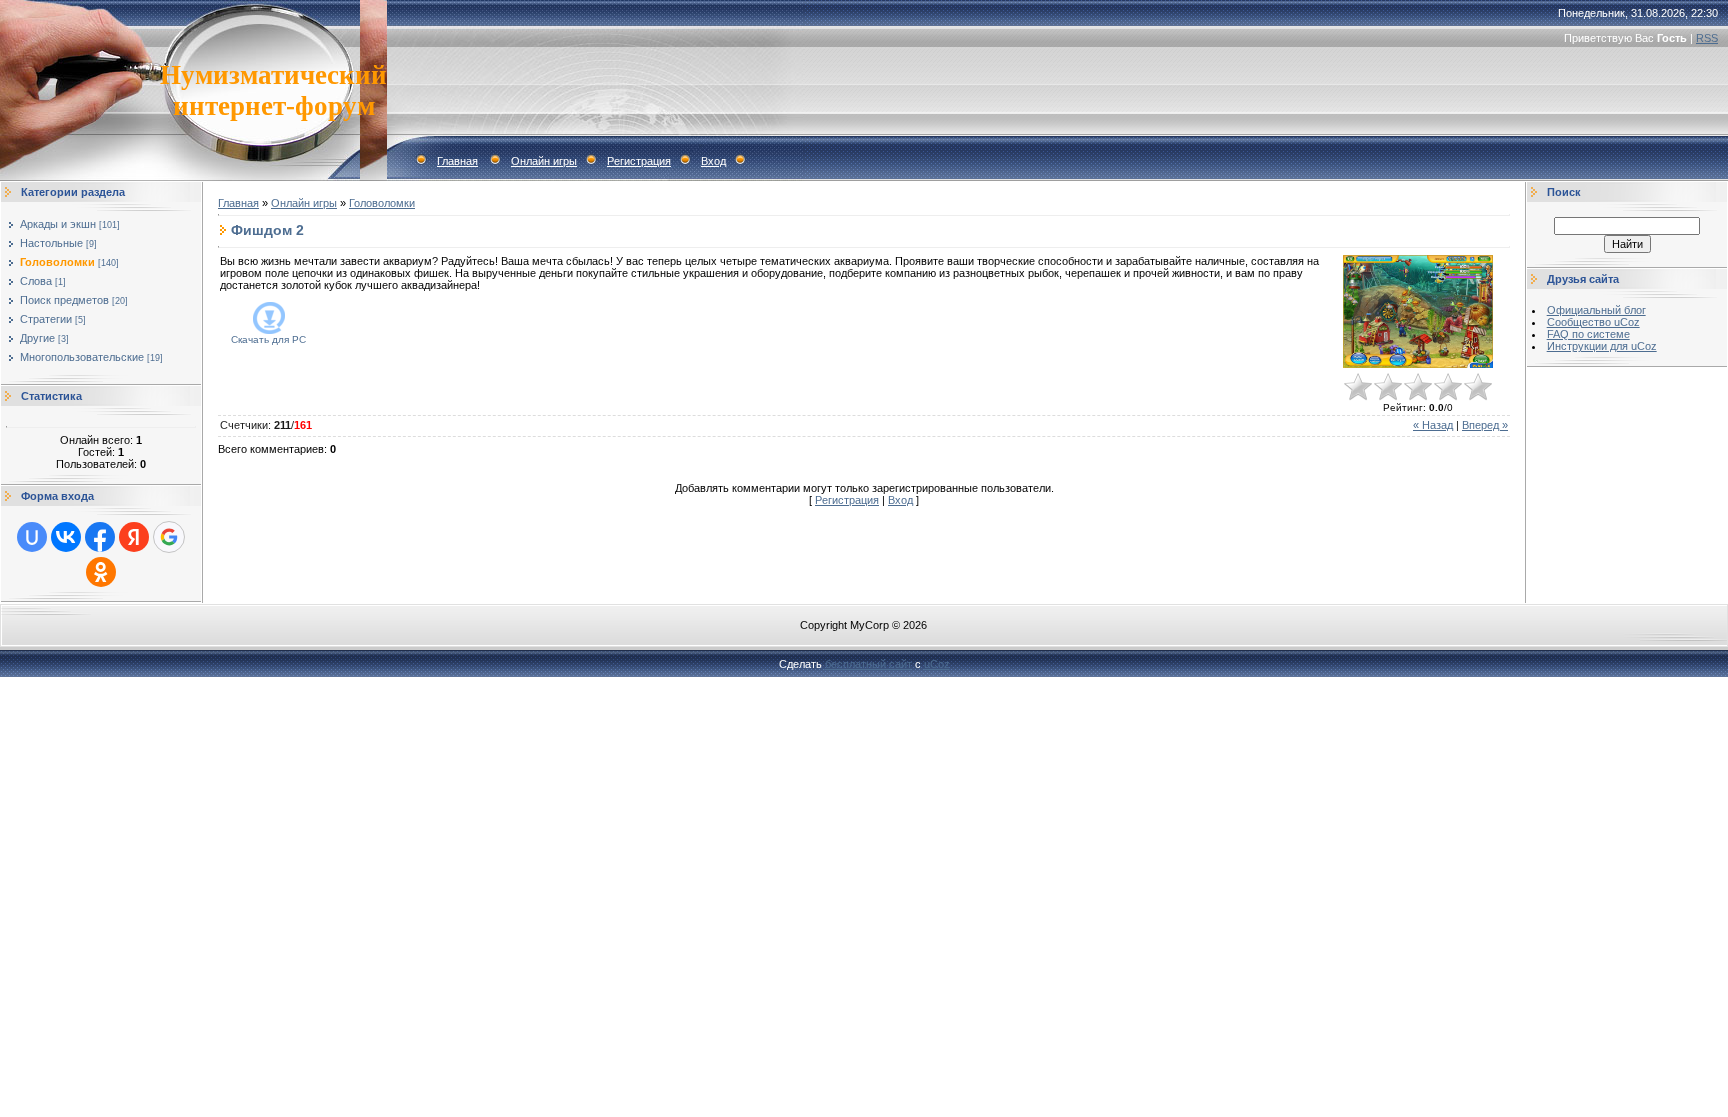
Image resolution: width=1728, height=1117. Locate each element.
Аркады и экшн (58, 224)
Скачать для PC (268, 339)
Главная (457, 161)
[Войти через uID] (32, 537)
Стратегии (46, 319)
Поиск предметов (64, 300)
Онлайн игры (544, 161)
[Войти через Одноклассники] (101, 572)
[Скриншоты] (1418, 311)
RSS (1707, 38)
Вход (713, 161)
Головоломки (57, 262)
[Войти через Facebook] (100, 537)
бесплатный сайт (868, 664)
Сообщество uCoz (1593, 322)
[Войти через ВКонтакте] (66, 537)
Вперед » (1485, 425)
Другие (37, 338)
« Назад (1433, 425)
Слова (36, 281)
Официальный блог (1596, 310)
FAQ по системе (1588, 334)
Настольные (51, 243)
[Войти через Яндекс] (134, 537)
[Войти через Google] (169, 537)
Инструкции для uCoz (1602, 346)
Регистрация (639, 161)
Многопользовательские (82, 357)
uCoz (937, 664)
